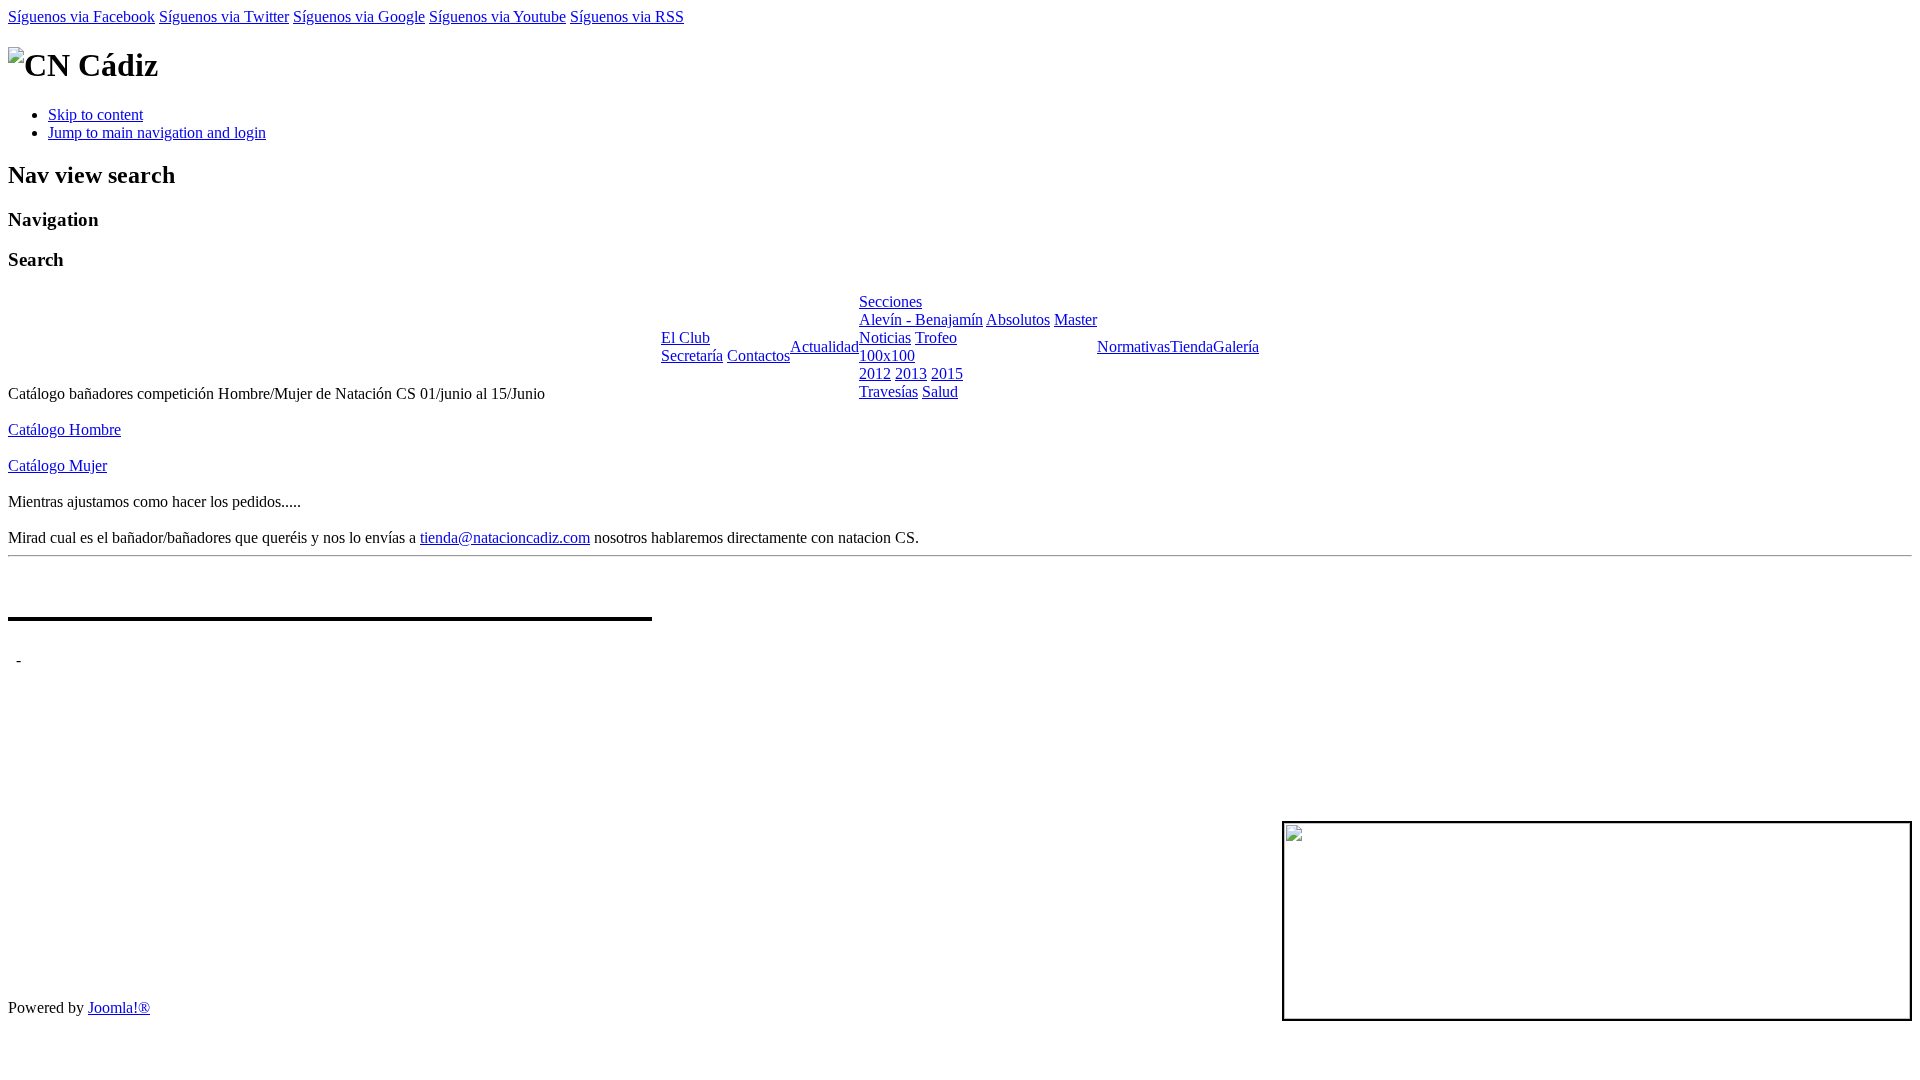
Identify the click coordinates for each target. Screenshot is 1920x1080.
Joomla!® (119, 1007)
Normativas (1133, 346)
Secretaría (692, 355)
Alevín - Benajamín (921, 319)
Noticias (885, 337)
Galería (1236, 346)
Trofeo (936, 337)
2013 (911, 373)
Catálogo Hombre (64, 429)
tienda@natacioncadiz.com (505, 537)
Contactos (758, 355)
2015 (947, 373)
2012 (875, 373)
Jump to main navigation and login (157, 132)
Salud (940, 391)
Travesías (888, 391)
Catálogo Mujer (57, 465)
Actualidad (824, 346)
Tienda (1191, 346)
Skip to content (95, 114)
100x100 (887, 355)
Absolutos (1018, 319)
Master (1075, 319)
